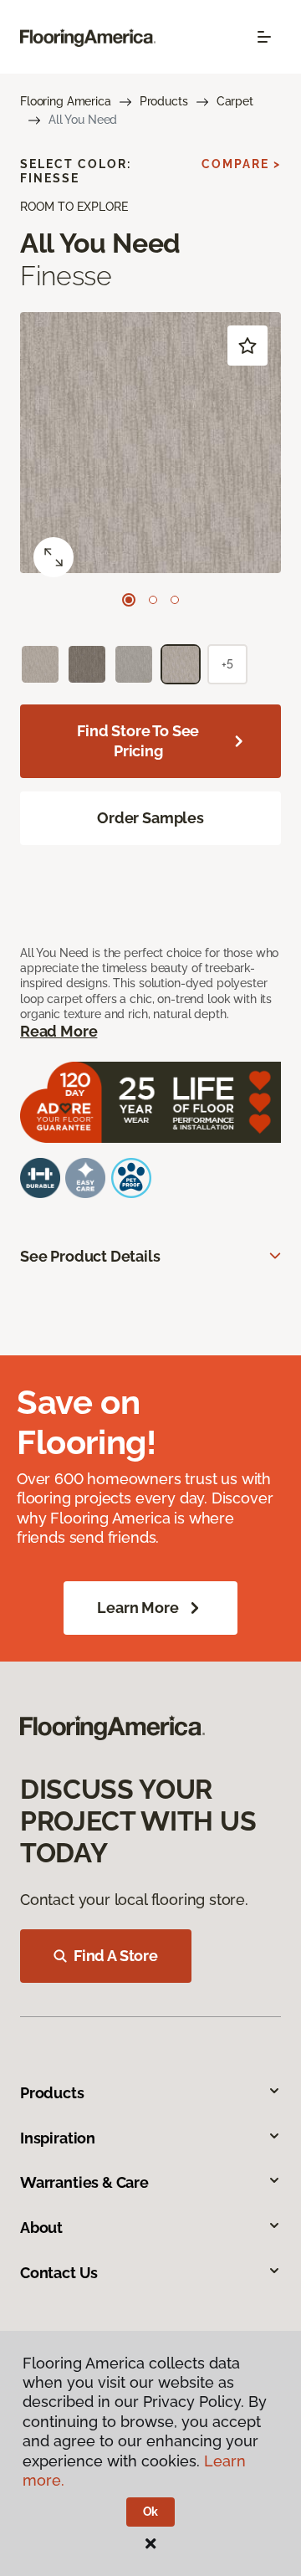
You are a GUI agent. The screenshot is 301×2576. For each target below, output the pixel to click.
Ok (151, 2512)
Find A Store (116, 1956)
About (41, 2228)
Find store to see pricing (138, 741)
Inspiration (58, 2138)
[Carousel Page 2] (153, 600)
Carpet (235, 101)
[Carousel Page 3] (175, 600)
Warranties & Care (84, 2182)
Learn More (138, 1608)
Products (164, 101)
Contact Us (59, 2273)
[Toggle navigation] (264, 37)
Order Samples (150, 818)
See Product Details (90, 1256)
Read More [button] (59, 1031)
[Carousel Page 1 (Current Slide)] (129, 600)
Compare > (241, 164)
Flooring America (66, 101)
